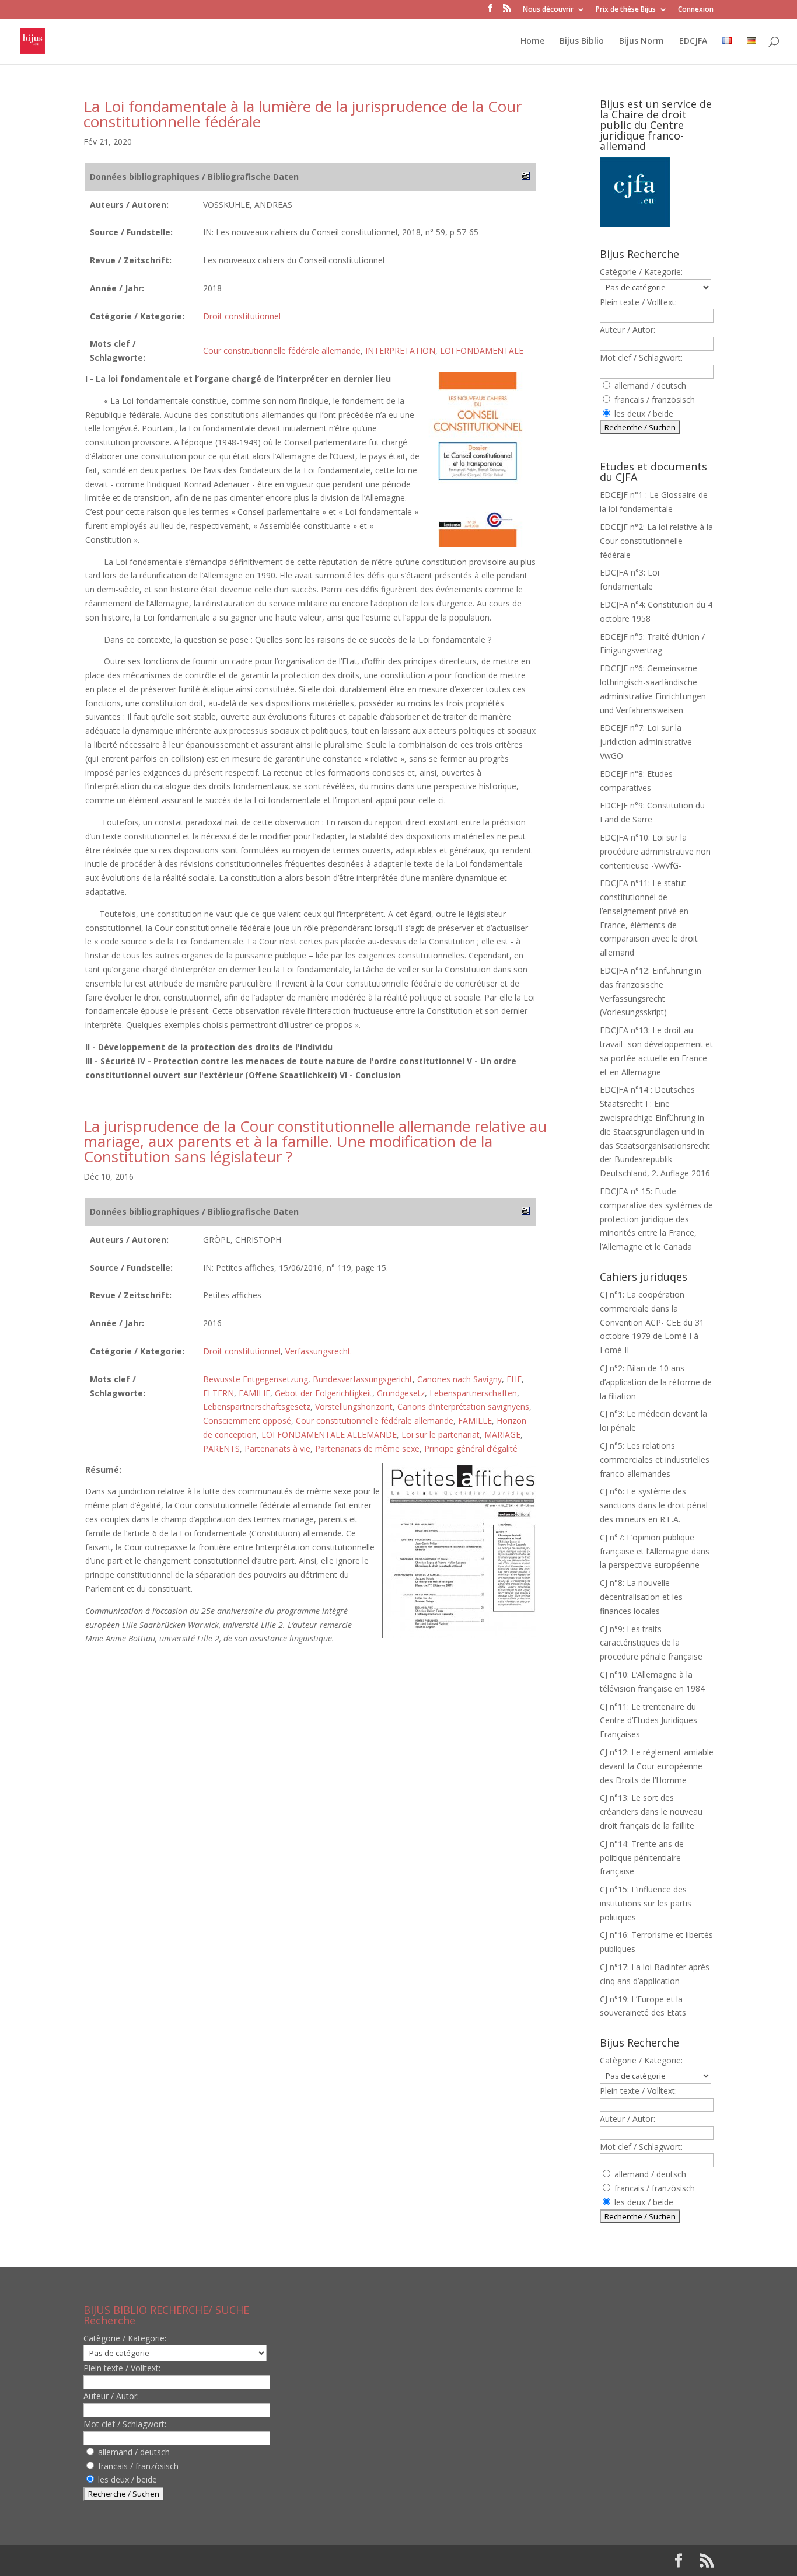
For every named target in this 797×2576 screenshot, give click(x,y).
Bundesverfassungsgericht (363, 1379)
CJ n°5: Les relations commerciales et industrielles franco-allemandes (655, 1460)
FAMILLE (475, 1421)
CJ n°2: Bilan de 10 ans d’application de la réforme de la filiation (656, 1382)
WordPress (275, 2561)
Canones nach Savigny (459, 1379)
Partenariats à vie (277, 1449)
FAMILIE (254, 1393)
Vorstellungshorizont (354, 1406)
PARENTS (221, 1449)
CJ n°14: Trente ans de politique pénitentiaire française (642, 1858)
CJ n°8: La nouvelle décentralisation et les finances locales (641, 1597)
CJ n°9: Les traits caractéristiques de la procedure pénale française (651, 1643)
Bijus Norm (642, 41)
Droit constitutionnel (242, 316)
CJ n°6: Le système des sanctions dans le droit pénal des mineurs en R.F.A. (654, 1505)
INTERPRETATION (400, 351)
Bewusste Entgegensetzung (256, 1379)
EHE (514, 1379)
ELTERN (219, 1393)
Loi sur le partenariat (441, 1435)
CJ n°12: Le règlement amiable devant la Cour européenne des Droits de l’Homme (657, 1766)
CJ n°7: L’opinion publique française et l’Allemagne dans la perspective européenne (655, 1551)
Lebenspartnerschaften (473, 1393)
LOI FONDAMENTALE (482, 351)
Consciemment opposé (247, 1421)
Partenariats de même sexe (367, 1449)
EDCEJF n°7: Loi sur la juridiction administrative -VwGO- (649, 742)
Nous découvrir (548, 10)
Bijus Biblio (582, 41)
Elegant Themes (158, 2561)
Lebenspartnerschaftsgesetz (257, 1406)
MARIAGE (502, 1435)
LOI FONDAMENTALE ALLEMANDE (329, 1435)
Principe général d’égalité (471, 1449)
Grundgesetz (401, 1393)
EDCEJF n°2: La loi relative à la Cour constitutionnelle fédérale (656, 541)
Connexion (696, 10)
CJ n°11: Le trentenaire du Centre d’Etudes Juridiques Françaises (649, 1721)
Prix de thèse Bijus (626, 10)
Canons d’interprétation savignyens (463, 1406)
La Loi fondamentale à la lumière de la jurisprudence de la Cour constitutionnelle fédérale (303, 114)
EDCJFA (693, 41)
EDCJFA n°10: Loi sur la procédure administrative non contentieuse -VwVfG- (655, 851)
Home (532, 41)
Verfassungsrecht (318, 1351)
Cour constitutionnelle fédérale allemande (282, 351)
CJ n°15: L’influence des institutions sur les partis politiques (646, 1903)
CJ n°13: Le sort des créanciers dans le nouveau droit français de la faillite (651, 1812)
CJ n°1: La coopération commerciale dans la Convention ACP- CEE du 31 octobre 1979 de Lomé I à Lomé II (652, 1322)
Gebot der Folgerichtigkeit (324, 1393)
